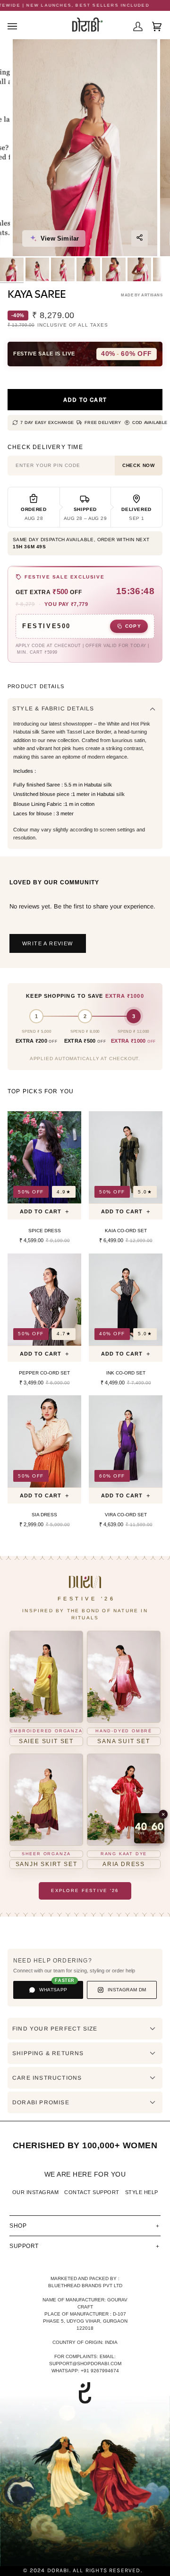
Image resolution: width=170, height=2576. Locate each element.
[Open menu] (17, 26)
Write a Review (48, 943)
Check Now (139, 465)
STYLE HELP (142, 2192)
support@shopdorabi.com (85, 2364)
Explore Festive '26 (85, 1890)
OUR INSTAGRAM (36, 2192)
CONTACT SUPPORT (92, 2192)
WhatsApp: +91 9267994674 (85, 2371)
